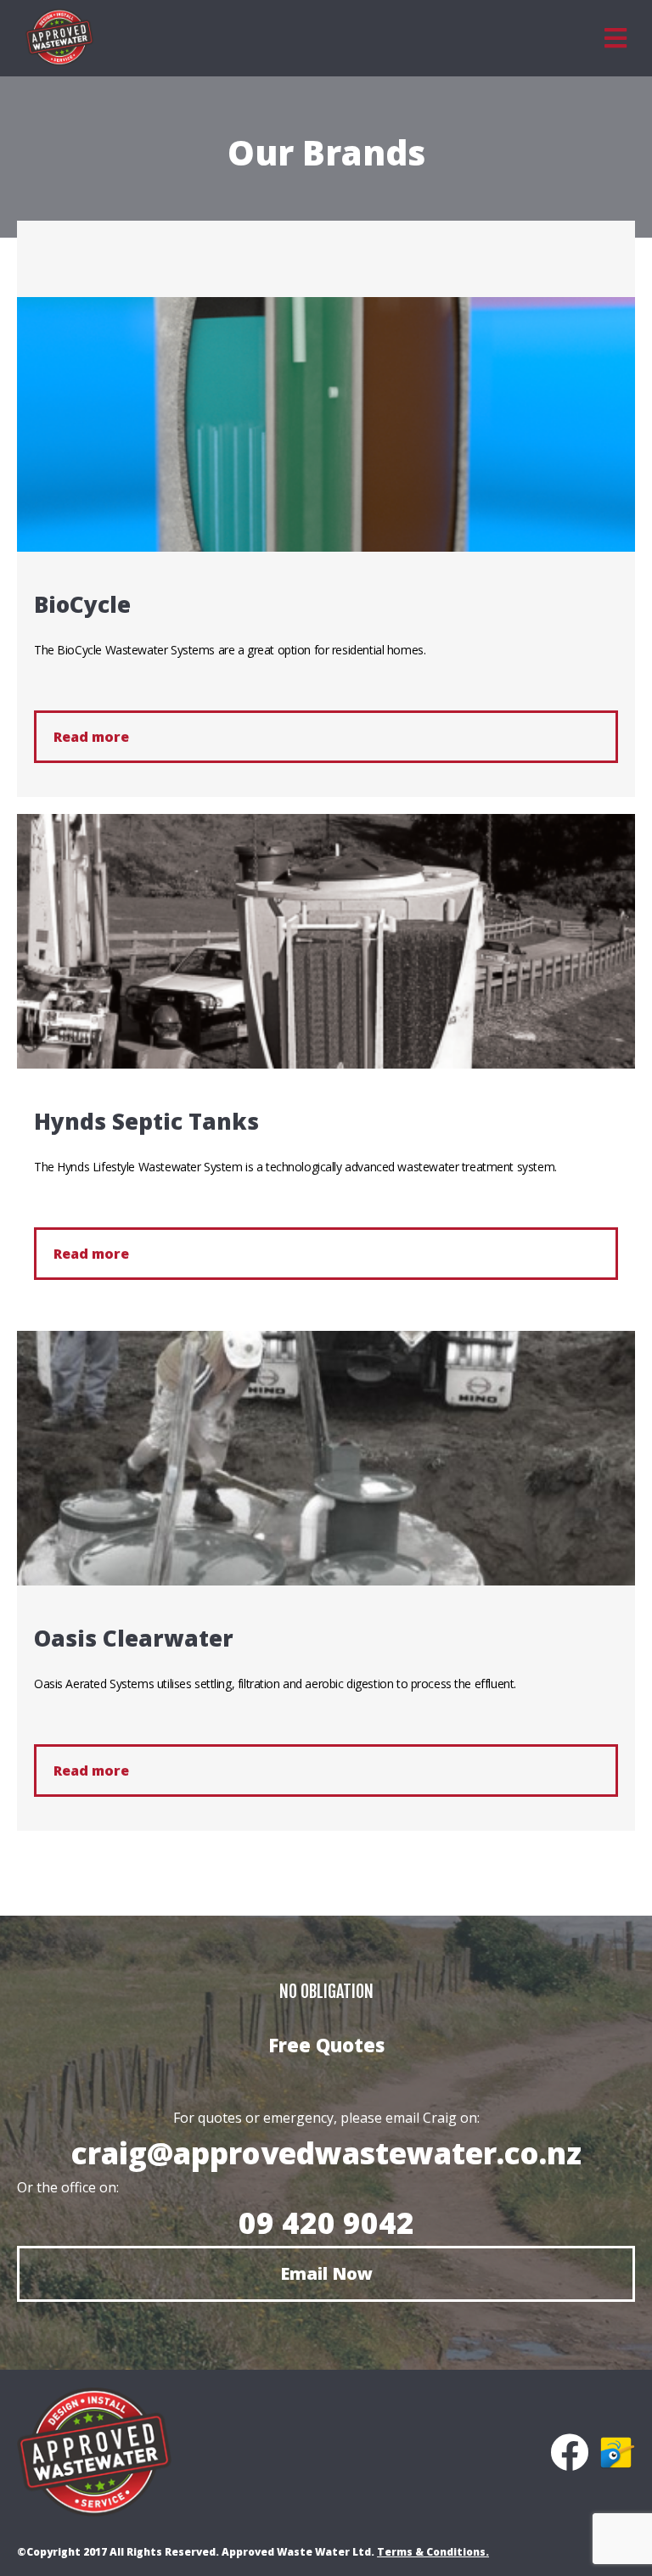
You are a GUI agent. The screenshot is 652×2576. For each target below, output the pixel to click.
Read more (91, 737)
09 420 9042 (326, 2222)
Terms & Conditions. (433, 2552)
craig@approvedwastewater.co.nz (326, 2153)
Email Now (326, 2273)
